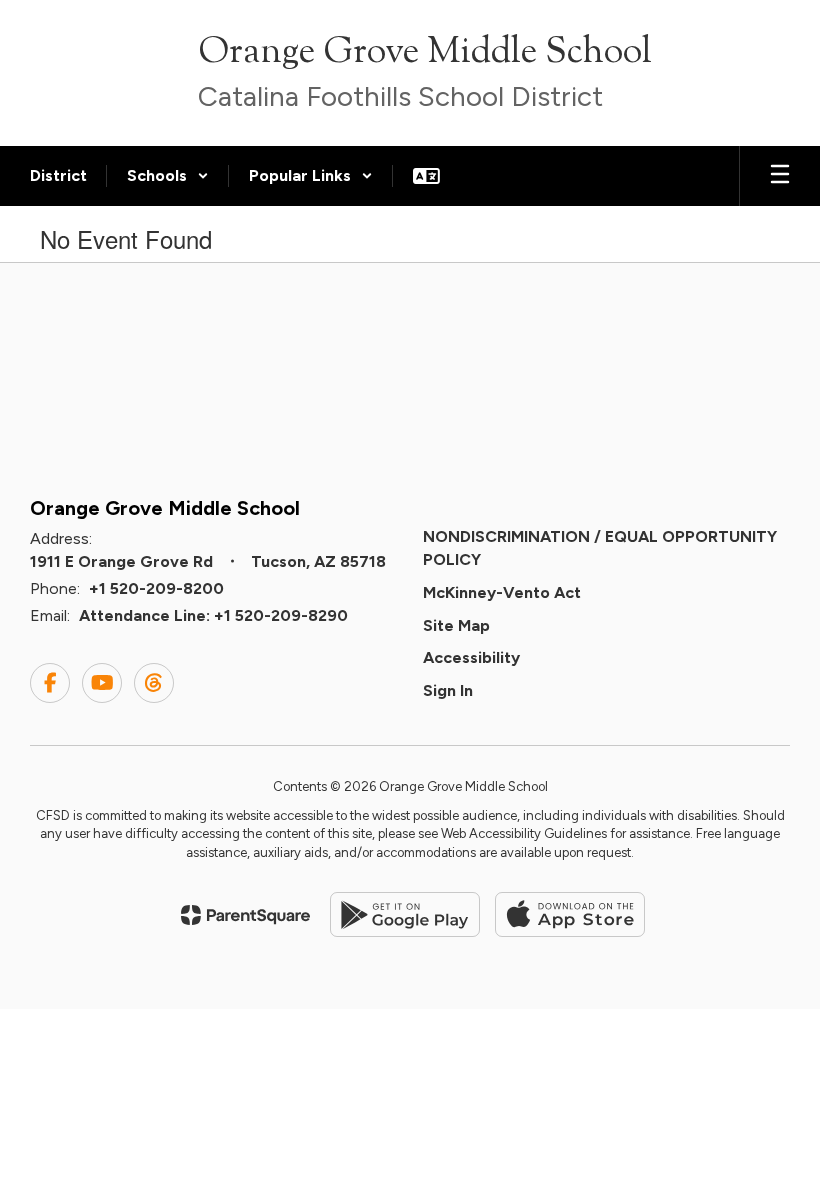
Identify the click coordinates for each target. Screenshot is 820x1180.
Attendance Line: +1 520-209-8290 (213, 615)
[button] (168, 176)
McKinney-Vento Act (502, 592)
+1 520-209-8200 (156, 588)
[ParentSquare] (245, 915)
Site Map (456, 625)
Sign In (448, 690)
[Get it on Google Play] (405, 914)
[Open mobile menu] (780, 176)
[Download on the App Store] (570, 914)
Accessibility (471, 657)
